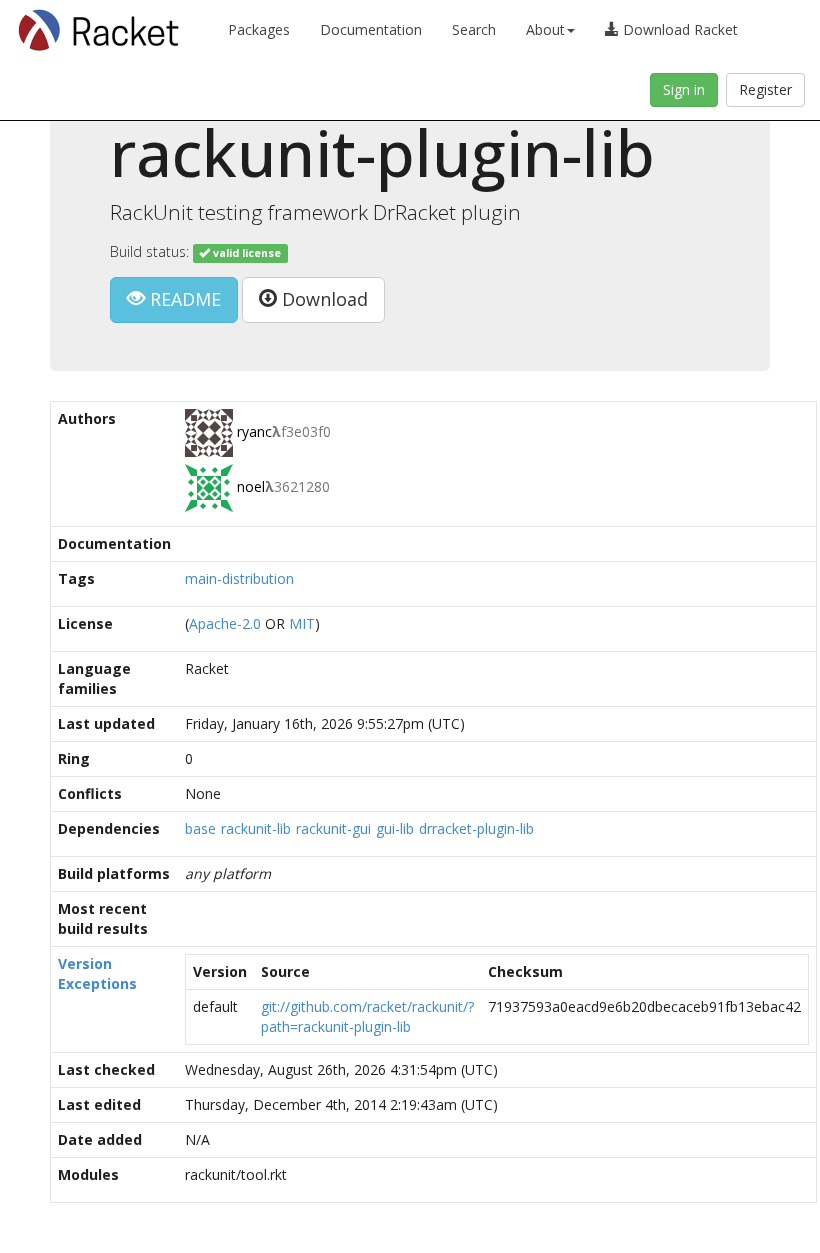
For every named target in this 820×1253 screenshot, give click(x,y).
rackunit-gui (333, 828)
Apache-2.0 (225, 623)
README (183, 299)
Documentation (371, 29)
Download (322, 299)
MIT (302, 623)
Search (474, 29)
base (200, 828)
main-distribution (239, 578)
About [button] (545, 29)
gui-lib (395, 828)
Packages (259, 29)
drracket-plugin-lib (476, 828)
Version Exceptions (97, 973)
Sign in (684, 89)
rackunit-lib (256, 828)
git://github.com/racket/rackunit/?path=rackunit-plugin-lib (367, 1016)
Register (765, 89)
